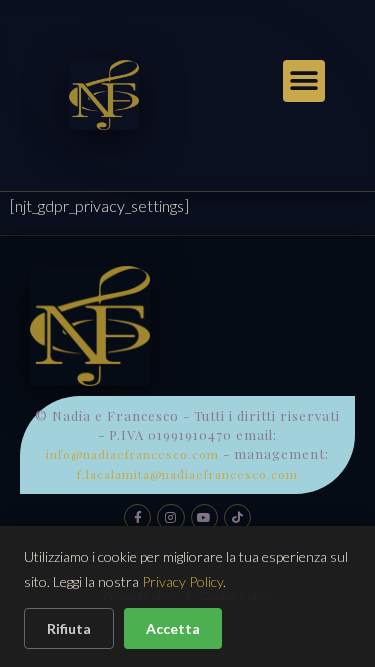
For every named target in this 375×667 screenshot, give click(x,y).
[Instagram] (170, 517)
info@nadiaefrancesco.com (132, 454)
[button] (304, 81)
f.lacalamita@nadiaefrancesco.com (187, 474)
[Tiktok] (237, 517)
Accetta (173, 628)
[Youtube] (204, 517)
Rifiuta (69, 628)
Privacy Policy (182, 581)
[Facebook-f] (137, 517)
